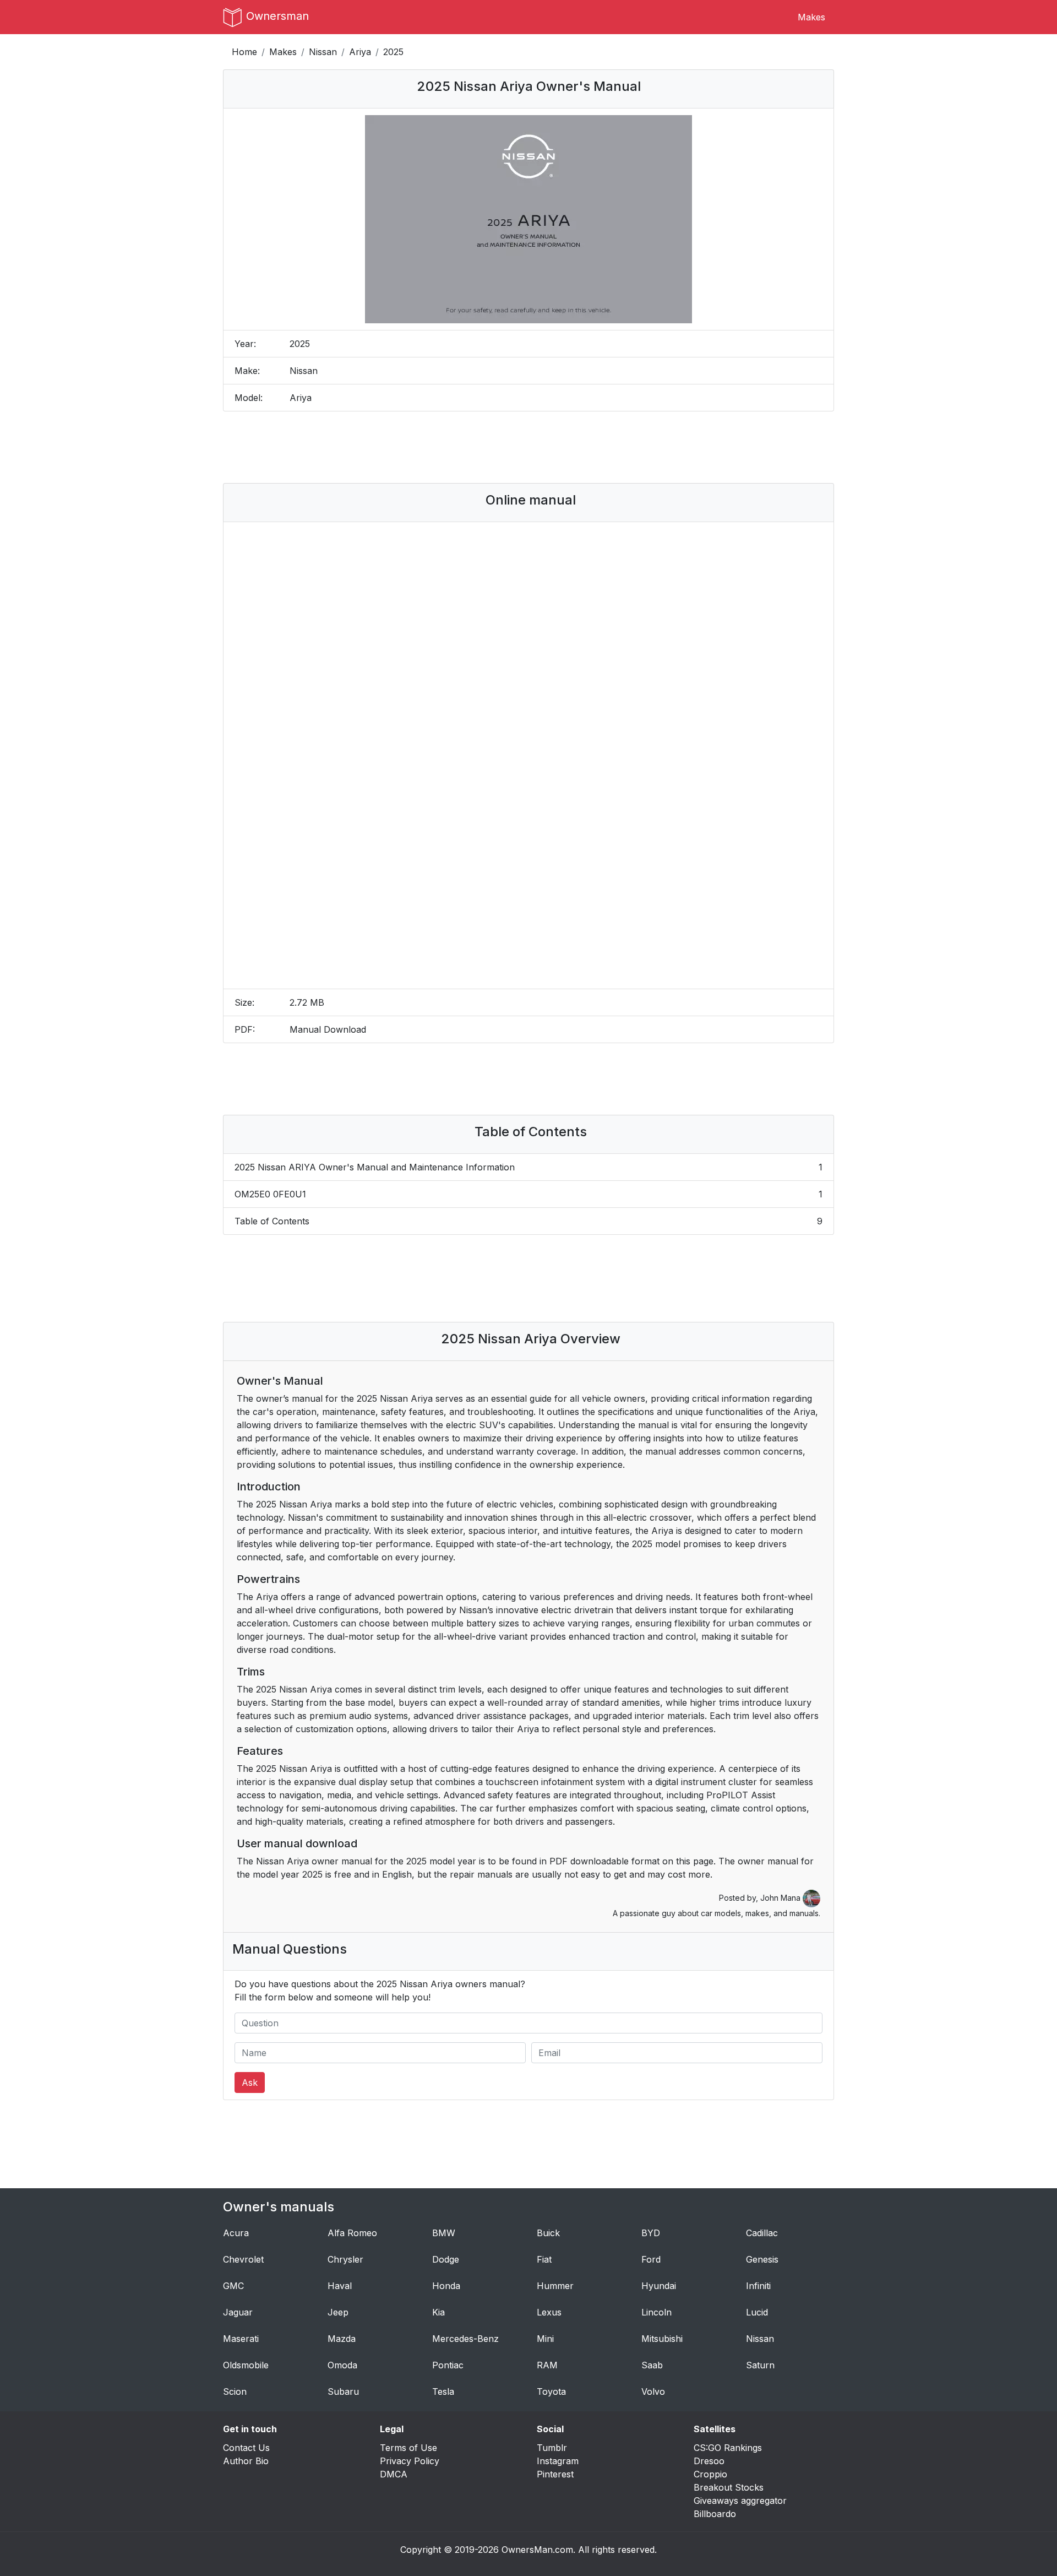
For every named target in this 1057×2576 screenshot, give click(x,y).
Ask (250, 2083)
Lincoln (656, 2312)
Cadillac (762, 2233)
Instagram (558, 2461)
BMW (444, 2233)
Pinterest (555, 2474)
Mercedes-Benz (465, 2339)
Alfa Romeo (352, 2233)
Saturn (760, 2365)
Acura (236, 2233)
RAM (547, 2365)
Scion (235, 2391)
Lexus (549, 2312)
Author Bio (246, 2461)
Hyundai (659, 2286)
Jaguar (238, 2312)
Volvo (653, 2391)
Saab (652, 2365)
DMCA (394, 2474)
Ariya (360, 52)
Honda (446, 2286)
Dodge (446, 2259)
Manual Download (328, 1029)
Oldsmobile (246, 2365)
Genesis (762, 2259)
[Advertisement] (528, 447)
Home (244, 52)
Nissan (323, 52)
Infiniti (758, 2286)
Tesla (443, 2391)
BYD (651, 2233)
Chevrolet (243, 2259)
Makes (811, 17)
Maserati (241, 2339)
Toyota (551, 2391)
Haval (340, 2286)
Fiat (544, 2259)
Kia (438, 2312)
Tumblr (552, 2448)
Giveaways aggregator (740, 2501)
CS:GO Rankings (728, 2448)
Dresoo (709, 2461)
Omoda (342, 2365)
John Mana (781, 1898)
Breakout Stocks (729, 2487)
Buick (548, 2233)
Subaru (343, 2391)
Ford (651, 2259)
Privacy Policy (410, 2461)
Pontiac (448, 2365)
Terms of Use (408, 2448)
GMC (233, 2286)
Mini (545, 2339)
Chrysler (345, 2259)
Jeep (338, 2312)
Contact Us (246, 2448)
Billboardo (715, 2514)
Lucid (757, 2312)
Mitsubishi (662, 2339)
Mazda (342, 2339)
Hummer (555, 2286)
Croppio (710, 2474)
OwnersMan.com (537, 2550)
